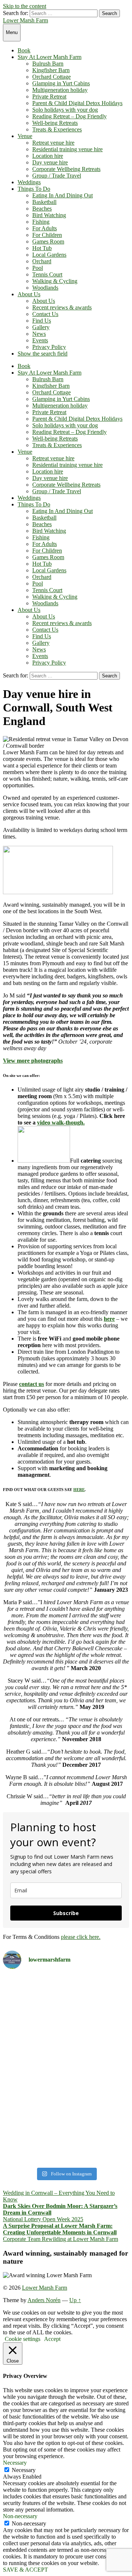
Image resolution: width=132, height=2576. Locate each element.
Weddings (29, 182)
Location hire (48, 156)
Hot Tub (42, 248)
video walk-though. (61, 1122)
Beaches (42, 209)
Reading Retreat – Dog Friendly (69, 116)
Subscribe (66, 1913)
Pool (38, 268)
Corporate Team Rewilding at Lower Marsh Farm (60, 2239)
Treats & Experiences (57, 129)
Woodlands (45, 288)
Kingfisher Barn (51, 70)
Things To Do (34, 189)
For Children (47, 235)
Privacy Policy (49, 347)
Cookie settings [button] (23, 2339)
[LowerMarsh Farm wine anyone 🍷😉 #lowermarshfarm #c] (66, 2151)
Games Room (48, 241)
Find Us (42, 321)
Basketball (44, 202)
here (109, 1319)
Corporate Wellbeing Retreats (66, 169)
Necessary (24, 2470)
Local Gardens (49, 255)
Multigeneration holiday (60, 90)
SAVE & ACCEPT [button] (25, 2570)
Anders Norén (44, 2300)
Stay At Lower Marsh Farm (49, 57)
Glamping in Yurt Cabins (61, 83)
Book (24, 50)
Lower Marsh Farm (25, 20)
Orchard (42, 261)
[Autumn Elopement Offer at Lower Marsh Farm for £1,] (66, 2058)
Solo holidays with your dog (65, 110)
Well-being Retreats (55, 123)
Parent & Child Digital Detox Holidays (77, 103)
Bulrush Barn (48, 64)
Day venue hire (50, 162)
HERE (79, 1490)
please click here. (81, 1937)
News (39, 334)
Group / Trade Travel (57, 176)
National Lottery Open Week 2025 (43, 2219)
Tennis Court (47, 274)
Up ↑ (75, 2300)
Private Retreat (49, 96)
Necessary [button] (15, 2463)
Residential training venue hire (67, 149)
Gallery (41, 327)
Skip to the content (25, 6)
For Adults (45, 228)
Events (40, 340)
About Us (29, 294)
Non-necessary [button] (20, 2516)
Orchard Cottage (52, 77)
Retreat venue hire (53, 143)
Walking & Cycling (55, 281)
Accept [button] (52, 2339)
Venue (25, 136)
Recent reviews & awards (62, 307)
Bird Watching (49, 215)
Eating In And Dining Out (63, 195)
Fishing (41, 222)
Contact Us (45, 314)
